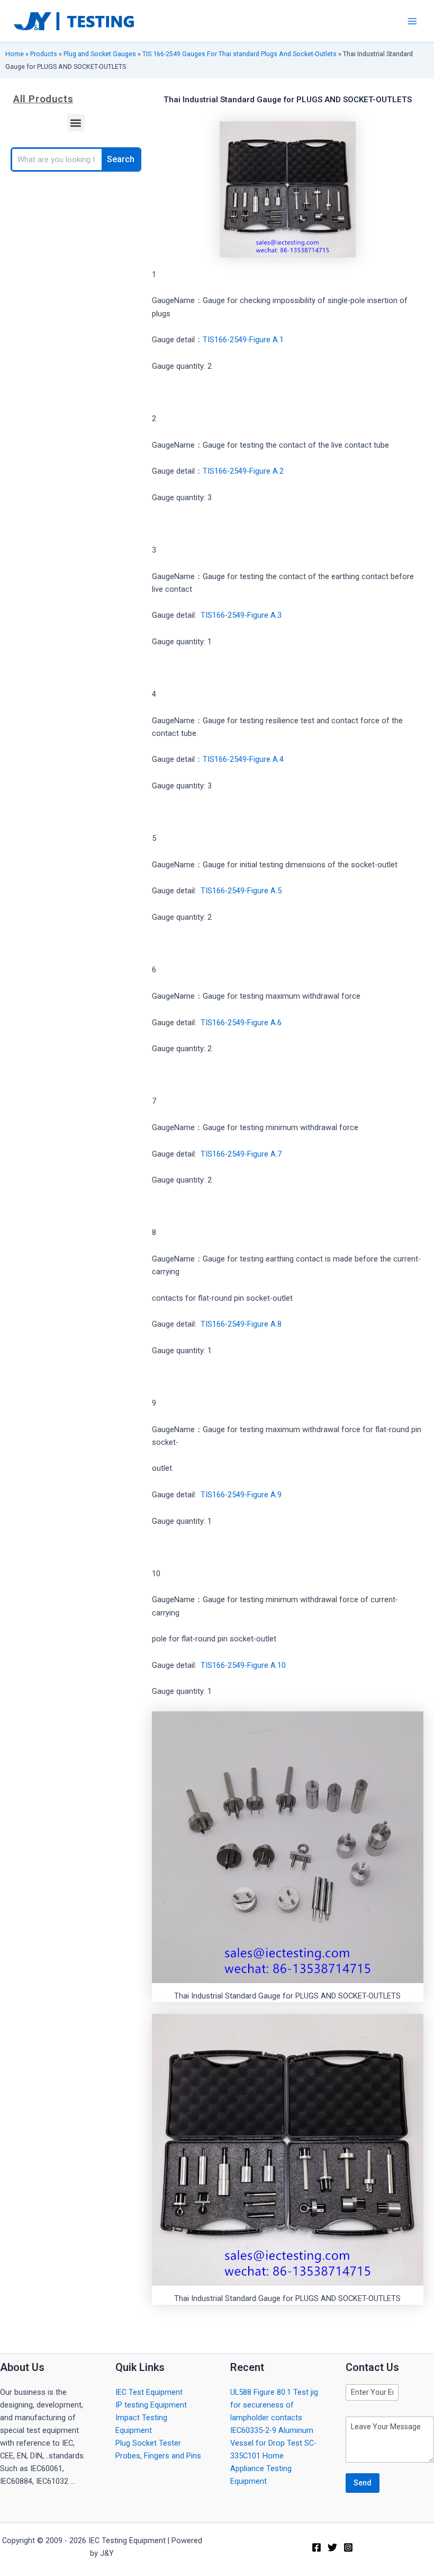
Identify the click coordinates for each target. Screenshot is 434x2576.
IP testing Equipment (151, 2405)
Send (363, 2483)
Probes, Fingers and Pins (158, 2456)
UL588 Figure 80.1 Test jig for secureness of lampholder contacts (274, 2405)
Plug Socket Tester (148, 2443)
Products (44, 54)
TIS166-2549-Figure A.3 (241, 615)
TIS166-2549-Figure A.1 (243, 340)
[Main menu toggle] (412, 21)
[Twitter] (332, 2547)
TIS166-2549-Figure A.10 (243, 1665)
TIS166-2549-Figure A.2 (243, 471)
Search (121, 159)
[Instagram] (348, 2547)
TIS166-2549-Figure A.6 (241, 1023)
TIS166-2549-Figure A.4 (243, 759)
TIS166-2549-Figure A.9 (241, 1495)
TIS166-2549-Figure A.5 (241, 891)
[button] (76, 123)
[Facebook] (317, 2547)
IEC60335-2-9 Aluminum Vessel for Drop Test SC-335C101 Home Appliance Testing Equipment (273, 2456)
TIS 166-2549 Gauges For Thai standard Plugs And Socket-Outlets (239, 54)
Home (15, 54)
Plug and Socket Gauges (100, 54)
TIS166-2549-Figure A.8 (241, 1324)
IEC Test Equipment (149, 2392)
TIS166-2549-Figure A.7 (241, 1154)
